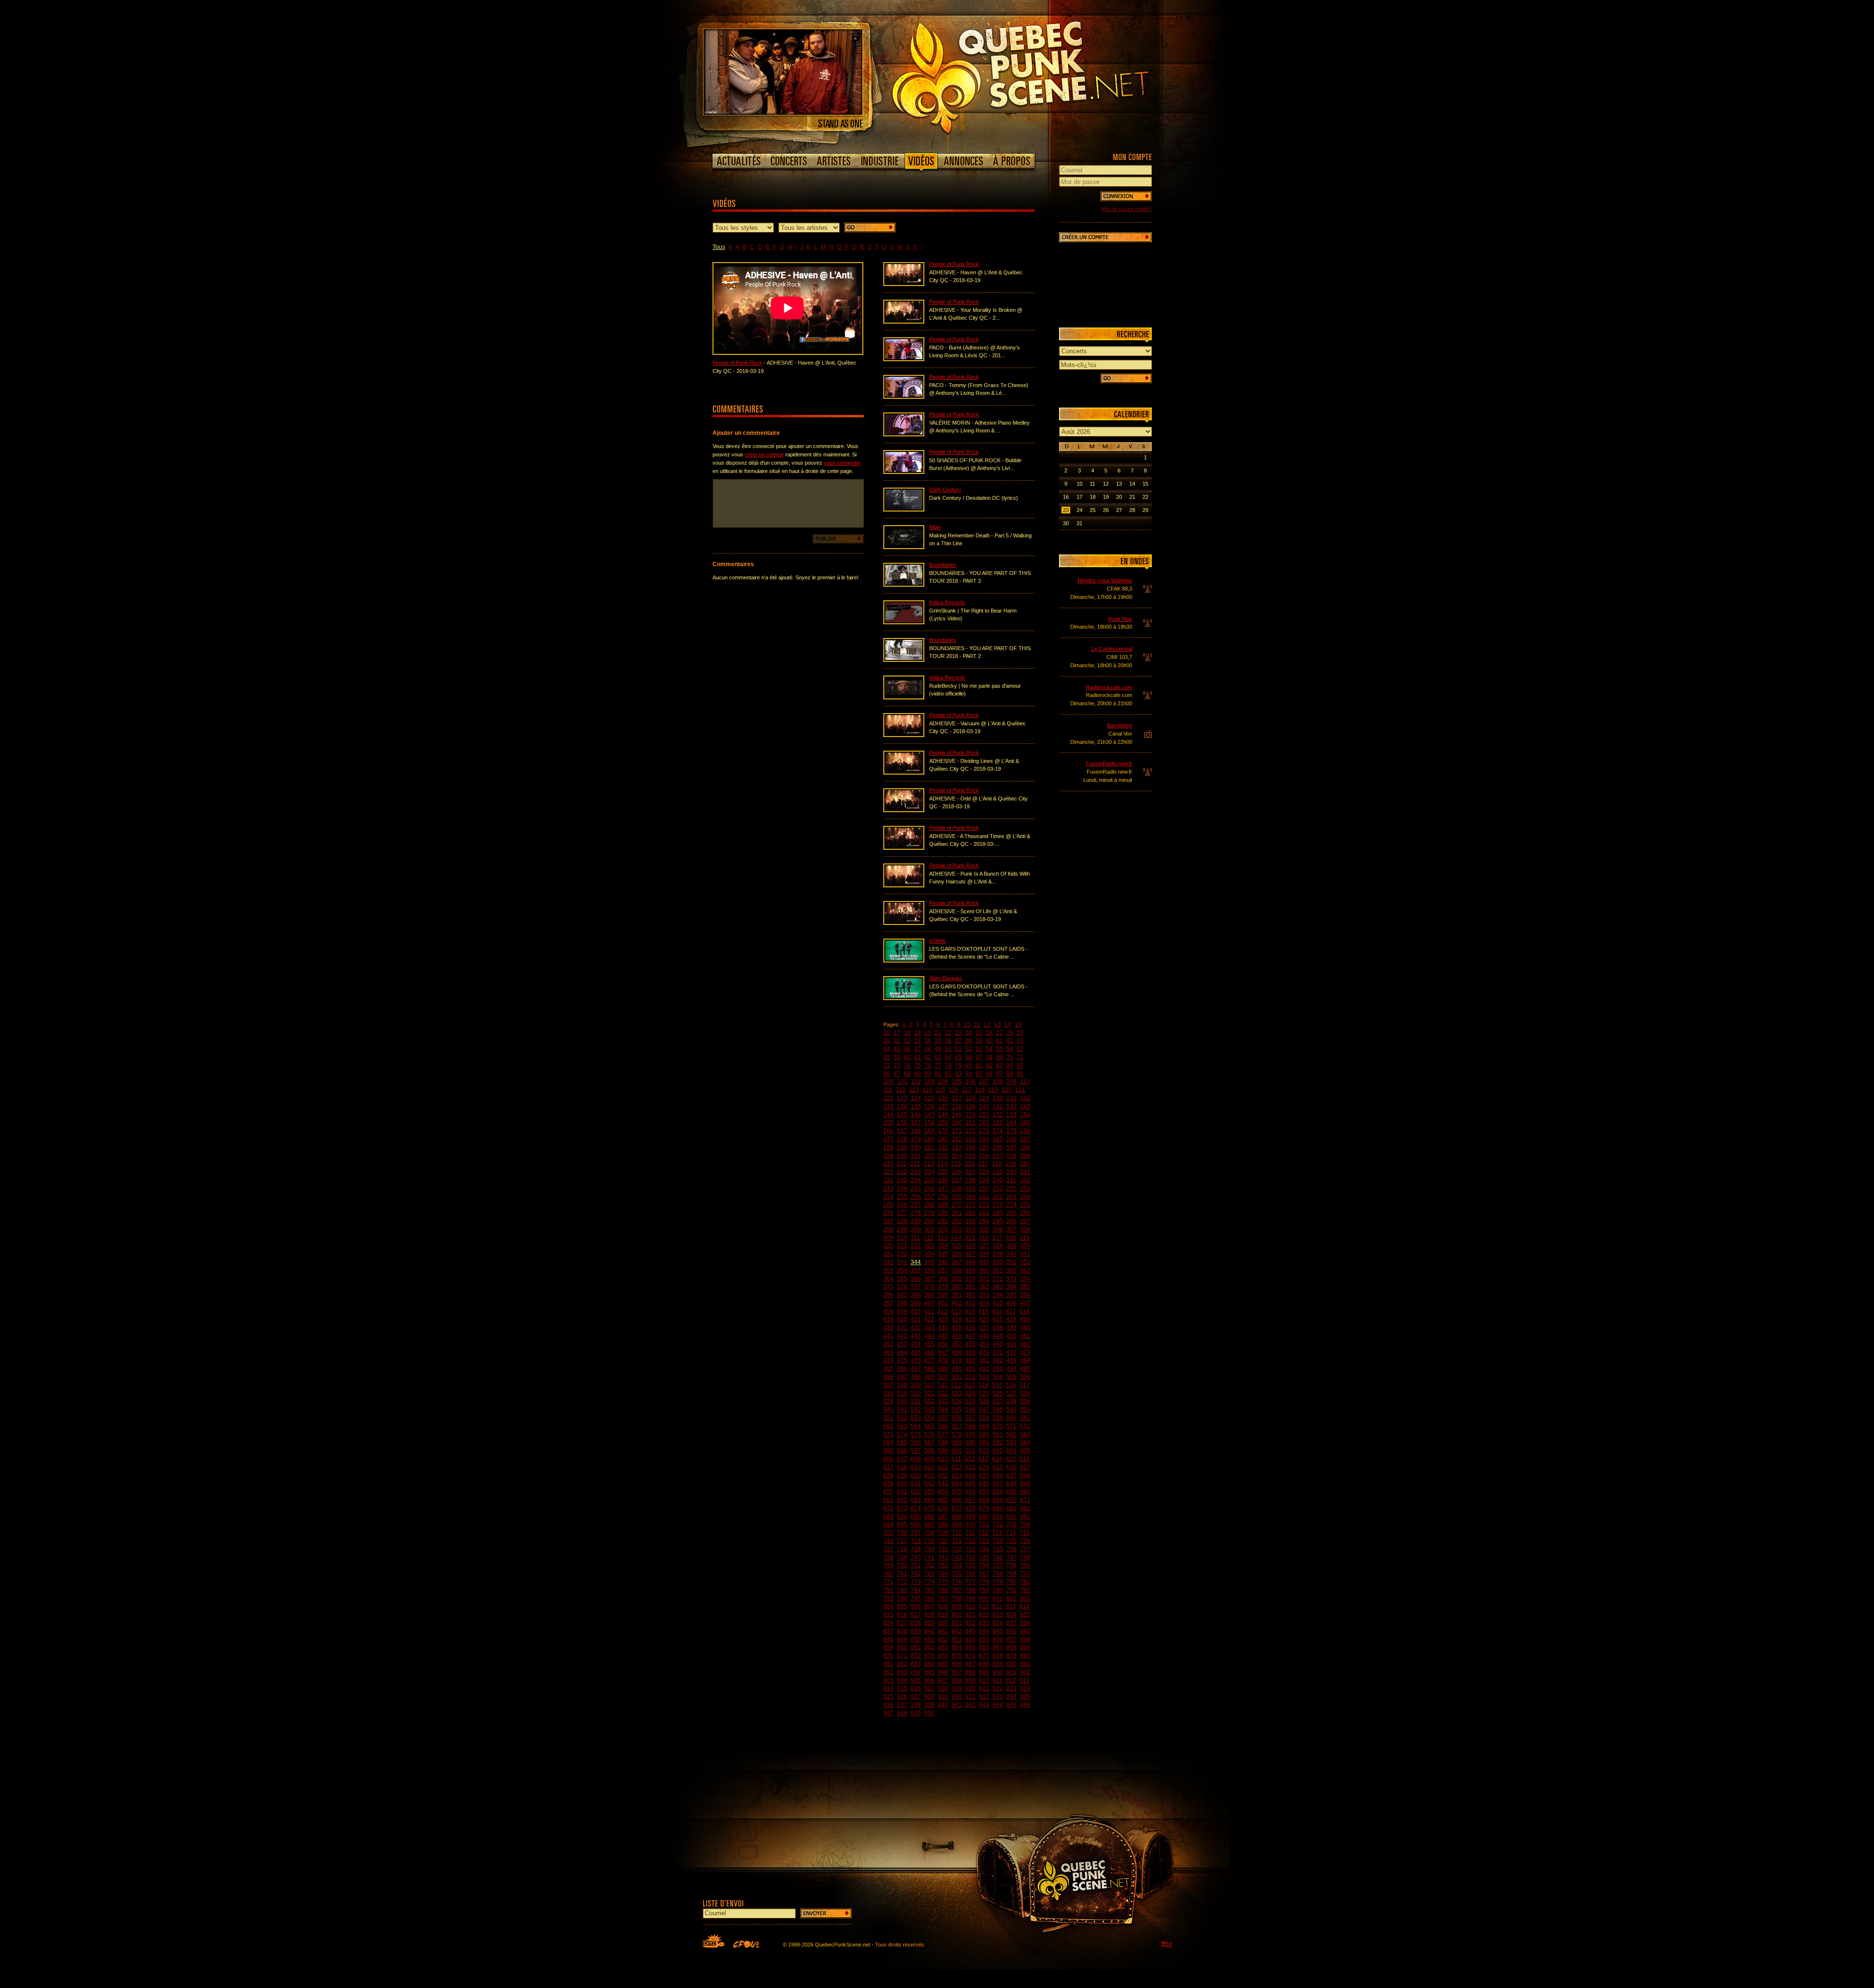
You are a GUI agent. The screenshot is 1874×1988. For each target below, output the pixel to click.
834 (998, 1623)
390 (943, 1295)
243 (888, 1189)
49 (938, 1049)
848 (888, 1640)
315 (970, 1238)
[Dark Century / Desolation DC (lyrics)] (904, 510)
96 (989, 1074)
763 (929, 1574)
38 (969, 1041)
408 (888, 1312)
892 (888, 1672)
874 (943, 1656)
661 (888, 1500)
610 (943, 1459)
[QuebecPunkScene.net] (1040, 76)
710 (957, 1533)
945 (1011, 1705)
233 (902, 1180)
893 (902, 1672)
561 (1025, 1418)
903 (888, 1681)
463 (888, 1353)
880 (1025, 1656)
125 (929, 1098)
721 (957, 1541)
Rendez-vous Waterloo (1105, 580)
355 (916, 1271)
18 (907, 1033)
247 (943, 1189)
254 (888, 1197)
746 (998, 1558)
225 (943, 1172)
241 (1011, 1180)
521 (929, 1394)
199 (888, 1156)
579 (970, 1435)
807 (929, 1606)
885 (943, 1664)
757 (998, 1565)
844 (984, 1631)
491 (970, 1369)
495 (1025, 1369)
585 (902, 1442)
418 (1025, 1312)
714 (1011, 1533)
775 (943, 1582)
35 (938, 1041)
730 (929, 1549)
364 (888, 1279)
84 (1010, 1066)
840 (929, 1631)
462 (1025, 1344)
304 (970, 1230)
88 (907, 1074)
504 (998, 1377)
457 (957, 1344)
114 (927, 1090)
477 (929, 1360)
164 (1011, 1123)
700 (970, 1524)
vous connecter (842, 463)
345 (929, 1262)
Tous (719, 247)
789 (984, 1590)
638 (1025, 1476)
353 (888, 1271)
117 (967, 1090)
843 (970, 1631)
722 (970, 1541)
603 (998, 1451)
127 (957, 1098)
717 (902, 1541)
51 (958, 1049)
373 (1011, 1279)
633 (957, 1476)
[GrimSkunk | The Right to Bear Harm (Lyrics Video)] (904, 622)
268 (929, 1205)
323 (929, 1246)
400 (929, 1303)
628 (888, 1476)
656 (970, 1492)
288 (902, 1221)
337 (970, 1254)
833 (984, 1623)
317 (997, 1238)
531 (916, 1401)
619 (916, 1467)
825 (1025, 1615)
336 (957, 1254)
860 (902, 1647)
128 (970, 1098)
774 (929, 1582)
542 (916, 1410)
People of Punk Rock (737, 363)
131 (1011, 1098)
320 (888, 1246)
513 (970, 1385)
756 (984, 1565)
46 (907, 1049)
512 (956, 1385)
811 (984, 1606)
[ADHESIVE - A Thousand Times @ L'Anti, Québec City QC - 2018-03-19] (904, 848)
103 (929, 1082)
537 (998, 1401)
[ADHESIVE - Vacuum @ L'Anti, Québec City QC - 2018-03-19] (904, 735)
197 (1011, 1148)
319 (1025, 1238)
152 (998, 1115)
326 (970, 1246)
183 (970, 1139)
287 (888, 1221)
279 (929, 1213)
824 (1011, 1615)
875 (957, 1656)
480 (970, 1360)
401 (943, 1303)
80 (969, 1066)
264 (1025, 1197)
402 (957, 1303)
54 (989, 1049)
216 (970, 1164)
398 (902, 1303)
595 (888, 1451)
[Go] (870, 227)
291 (943, 1221)
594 (1025, 1442)
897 (957, 1672)
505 (1011, 1377)
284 (998, 1213)
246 (929, 1189)
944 (998, 1705)
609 (929, 1459)
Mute (935, 527)
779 (998, 1582)
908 (957, 1681)
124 (916, 1098)
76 (928, 1066)
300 (916, 1230)
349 (984, 1262)
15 (1018, 1025)
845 (998, 1631)
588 (943, 1442)
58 (887, 1057)
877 (984, 1656)
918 (943, 1688)
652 (916, 1492)
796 (929, 1599)
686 (929, 1517)
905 (916, 1681)
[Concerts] (789, 161)
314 (956, 1238)
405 (998, 1303)
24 (969, 1033)
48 (928, 1049)
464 (902, 1353)
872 (916, 1656)
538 (1011, 1401)
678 (970, 1508)
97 (999, 1074)
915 (902, 1688)
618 (902, 1467)
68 (989, 1057)
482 (998, 1360)
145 (902, 1115)
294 (984, 1221)
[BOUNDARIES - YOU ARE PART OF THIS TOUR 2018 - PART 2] (904, 660)
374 (1025, 1279)
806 (916, 1606)
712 (984, 1533)
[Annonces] (964, 161)
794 (902, 1599)
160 (957, 1123)
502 (970, 1377)
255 (902, 1197)
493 (998, 1369)
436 (970, 1328)
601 (970, 1451)
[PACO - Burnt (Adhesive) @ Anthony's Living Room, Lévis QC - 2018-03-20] (904, 359)
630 (916, 1476)
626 (1011, 1467)
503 (984, 1377)
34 (928, 1041)
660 (1025, 1492)
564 (916, 1426)
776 (957, 1582)
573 (888, 1435)
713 (997, 1533)
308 (1025, 1230)
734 (984, 1549)
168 (916, 1131)
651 (902, 1492)
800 (984, 1599)
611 (957, 1459)
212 (915, 1164)
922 (998, 1688)
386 (888, 1295)
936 (888, 1705)
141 (998, 1107)
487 (916, 1369)
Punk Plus (1120, 619)
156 (902, 1123)
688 (957, 1517)
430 (888, 1328)
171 (957, 1131)
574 (902, 1435)
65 (958, 1057)
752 (929, 1565)
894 (916, 1672)
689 (970, 1517)
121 (1020, 1090)
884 (929, 1664)
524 (970, 1394)
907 (943, 1681)
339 (998, 1254)
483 (1011, 1360)
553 (916, 1418)
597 (916, 1451)
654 (943, 1492)
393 (984, 1295)
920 (970, 1688)
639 (888, 1483)
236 (943, 1180)
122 (888, 1098)
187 (1025, 1139)
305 (984, 1230)
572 (1025, 1426)
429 (1025, 1319)
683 (888, 1517)
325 (957, 1246)
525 (984, 1394)
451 (1025, 1336)
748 (1025, 1558)
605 (1025, 1451)
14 (1008, 1025)
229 (998, 1172)
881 (888, 1664)
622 (957, 1467)
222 (902, 1172)
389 (929, 1295)
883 (916, 1664)
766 (970, 1574)
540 (888, 1410)
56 (1010, 1049)
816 (902, 1615)
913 (1025, 1681)
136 (929, 1107)
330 (1025, 1246)
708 (929, 1533)
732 (957, 1549)
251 (998, 1189)
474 (888, 1360)
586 (916, 1442)
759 (1025, 1565)
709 (943, 1533)
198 (1025, 1148)
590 (970, 1442)
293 (970, 1221)
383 (998, 1287)
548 (998, 1410)
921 (984, 1688)
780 (1011, 1582)
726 (1025, 1541)
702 (998, 1524)
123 (902, 1098)
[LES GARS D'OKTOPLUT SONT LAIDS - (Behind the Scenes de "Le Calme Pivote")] (904, 961)
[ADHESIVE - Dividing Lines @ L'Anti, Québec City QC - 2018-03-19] (904, 773)
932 (984, 1697)
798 (957, 1599)
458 (970, 1344)
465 (916, 1353)
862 (929, 1647)
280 (943, 1213)
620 (929, 1467)
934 (1011, 1697)
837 (888, 1631)
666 (957, 1500)
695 (902, 1524)
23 (958, 1033)
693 (1025, 1517)
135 (916, 1107)
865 (970, 1647)
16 (887, 1033)
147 (929, 1115)
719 (929, 1541)
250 (984, 1189)
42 (1010, 1041)
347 (957, 1262)
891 (1025, 1664)
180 (929, 1139)
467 (943, 1353)
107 (984, 1082)
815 (888, 1615)
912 (1011, 1681)
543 (929, 1410)
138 (957, 1107)
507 (888, 1385)
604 (1011, 1451)
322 (916, 1246)
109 (1011, 1082)
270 (957, 1205)
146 (916, 1115)
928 (929, 1697)
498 (916, 1377)
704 (1025, 1524)
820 (957, 1615)
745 (984, 1558)
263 (1011, 1197)
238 (970, 1180)
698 (943, 1524)
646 (984, 1483)
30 (887, 1041)
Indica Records (947, 602)
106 (970, 1082)
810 (970, 1606)
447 (970, 1336)
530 (902, 1401)
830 (943, 1623)
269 (943, 1205)
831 (957, 1623)
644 (957, 1483)
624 (984, 1467)
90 (928, 1074)
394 (998, 1295)
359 (970, 1271)
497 (902, 1377)
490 (957, 1369)
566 (943, 1426)
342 (888, 1262)
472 (1011, 1353)
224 (929, 1172)
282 (970, 1213)
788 (970, 1590)
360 (984, 1271)
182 (957, 1139)
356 (929, 1271)
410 (916, 1312)
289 (916, 1221)
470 (984, 1353)
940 (943, 1705)
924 (1025, 1688)
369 (957, 1279)
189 (902, 1148)
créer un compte (764, 454)
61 (917, 1057)
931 (970, 1697)
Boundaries (943, 565)
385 (1025, 1287)
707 (916, 1533)
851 (929, 1640)
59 (897, 1057)
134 (902, 1107)
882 (902, 1664)
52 (969, 1049)
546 (970, 1410)
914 (888, 1688)
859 (888, 1647)
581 (998, 1435)
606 (888, 1459)
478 (943, 1360)
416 (997, 1312)
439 (1011, 1328)
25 (979, 1033)
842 (957, 1631)
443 (916, 1336)
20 (928, 1033)
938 (916, 1705)
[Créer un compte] (1105, 237)
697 (929, 1524)
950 (929, 1713)
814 (1025, 1606)
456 (943, 1344)
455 (929, 1344)
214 (943, 1164)
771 (888, 1582)
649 (1025, 1483)
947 (888, 1713)
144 (888, 1115)
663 (916, 1500)
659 (1011, 1492)
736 (1011, 1549)
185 (998, 1139)
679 (984, 1508)
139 (970, 1107)
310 (902, 1238)
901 (1011, 1672)
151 (984, 1115)
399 (916, 1303)
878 (998, 1656)
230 (1011, 1172)
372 (998, 1279)
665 (943, 1500)
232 (888, 1180)
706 (902, 1533)
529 (888, 1401)
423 (943, 1319)
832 (970, 1623)
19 (917, 1033)
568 (970, 1426)
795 (916, 1599)
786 (943, 1590)
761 (902, 1574)
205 (970, 1156)
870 (888, 1656)
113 (914, 1090)
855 (984, 1640)
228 (984, 1172)
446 (957, 1336)
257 (929, 1197)
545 (957, 1410)
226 (957, 1172)
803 (1025, 1599)
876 (970, 1656)
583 (1025, 1435)
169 (929, 1131)
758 (1011, 1565)
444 (929, 1336)
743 (957, 1558)
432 (916, 1328)
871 (902, 1656)
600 (957, 1451)
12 (987, 1025)
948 (902, 1713)
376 (902, 1287)
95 (979, 1074)
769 (1011, 1574)
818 (929, 1615)
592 (998, 1442)
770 (1025, 1574)
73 (897, 1066)
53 (979, 1049)
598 (929, 1451)
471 (998, 1353)
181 (943, 1139)
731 (943, 1549)
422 (929, 1319)
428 (1011, 1319)
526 (998, 1394)
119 (993, 1090)
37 (958, 1041)
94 (969, 1074)
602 (984, 1451)
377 (916, 1287)
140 (984, 1107)
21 (938, 1033)
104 (943, 1082)
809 (957, 1606)
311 (916, 1238)
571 (1011, 1426)
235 (929, 1180)
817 (916, 1615)
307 (1011, 1230)
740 (916, 1558)
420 (902, 1319)
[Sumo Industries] (1166, 1945)
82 (989, 1066)
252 (1011, 1189)
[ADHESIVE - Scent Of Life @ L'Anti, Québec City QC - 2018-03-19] (904, 923)
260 (970, 1197)
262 (998, 1197)
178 (902, 1139)
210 (888, 1164)
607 (902, 1459)
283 (984, 1213)
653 (929, 1492)
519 (902, 1394)
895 (929, 1672)
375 (888, 1287)
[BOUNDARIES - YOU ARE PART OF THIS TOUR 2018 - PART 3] (904, 585)
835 (1011, 1623)
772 (902, 1582)
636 (998, 1476)
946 (1025, 1705)
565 (929, 1426)
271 (970, 1205)
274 (1011, 1205)
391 (957, 1295)
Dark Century (945, 490)
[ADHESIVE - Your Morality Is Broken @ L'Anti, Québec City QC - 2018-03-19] (904, 322)
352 (1025, 1262)
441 (888, 1336)
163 (998, 1123)
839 (916, 1631)
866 (984, 1647)
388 (916, 1295)
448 (984, 1336)
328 (998, 1246)
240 (998, 1180)
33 (917, 1041)
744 (970, 1558)
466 (929, 1353)
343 (902, 1262)
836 (1025, 1623)
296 (1011, 1221)
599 (943, 1451)
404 (984, 1303)
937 (902, 1705)
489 (943, 1369)
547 (984, 1410)
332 (902, 1254)
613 (984, 1459)
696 (916, 1524)
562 (888, 1426)
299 (902, 1230)
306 (998, 1230)
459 (984, 1344)
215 (956, 1164)
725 (1011, 1541)
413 (956, 1312)
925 (888, 1697)
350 (998, 1262)
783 (902, 1590)
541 (902, 1410)
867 (998, 1647)
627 (1025, 1467)
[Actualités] (739, 161)
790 (998, 1590)
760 (888, 1574)
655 (957, 1492)
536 (984, 1401)
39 (979, 1041)
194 (970, 1148)
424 (957, 1319)
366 (916, 1279)
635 (984, 1476)
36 (948, 1041)
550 (1025, 1410)
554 (929, 1418)
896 (943, 1672)
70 (1010, 1057)
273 (998, 1205)
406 (1011, 1303)
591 (984, 1442)
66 (969, 1057)
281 (957, 1213)
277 (902, 1213)
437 (984, 1328)
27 (999, 1033)
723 (984, 1541)
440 (1025, 1328)
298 (888, 1230)
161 (970, 1123)
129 (984, 1098)
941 (957, 1705)
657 (984, 1492)
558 (984, 1418)
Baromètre (1120, 725)
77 (938, 1066)
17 (897, 1033)
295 (998, 1221)
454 (916, 1344)
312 (929, 1238)
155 (888, 1123)
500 (943, 1377)
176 (1025, 1131)
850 (916, 1640)
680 (998, 1508)
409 (902, 1312)
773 (916, 1582)
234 (916, 1180)
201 (916, 1156)
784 (916, 1590)
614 (997, 1459)
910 (984, 1681)
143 (1025, 1107)
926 (902, 1697)
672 (888, 1508)
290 (929, 1221)
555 (943, 1418)
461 (1011, 1344)
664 (929, 1500)
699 (957, 1524)
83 (999, 1066)
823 (998, 1615)
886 (957, 1664)
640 (902, 1483)
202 (929, 1156)
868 (1011, 1647)
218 (997, 1164)
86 (887, 1074)
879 (1011, 1656)
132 (1025, 1098)
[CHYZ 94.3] (713, 1941)
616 (1025, 1459)
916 (916, 1688)
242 (1025, 1180)
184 (984, 1139)
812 (997, 1606)
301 (929, 1230)
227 (970, 1172)
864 (957, 1647)
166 (888, 1131)
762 (916, 1574)
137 (943, 1107)
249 (970, 1189)
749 (888, 1565)
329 (1011, 1246)
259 (957, 1197)
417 (1011, 1312)
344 (916, 1262)
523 (957, 1394)
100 (888, 1082)
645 (970, 1483)
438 (998, 1328)
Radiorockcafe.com (1109, 687)
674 (916, 1508)
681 (1011, 1508)
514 (984, 1385)
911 (998, 1681)
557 (970, 1418)
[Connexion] (1126, 196)
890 (1011, 1664)
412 (943, 1312)
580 (984, 1435)
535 (970, 1401)
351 (1011, 1262)
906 (929, 1681)
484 (1025, 1360)
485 (888, 1369)
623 (970, 1467)
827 (902, 1623)
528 (1025, 1394)
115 (940, 1090)
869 (1025, 1647)
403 (970, 1303)
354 (902, 1271)
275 (1025, 1205)
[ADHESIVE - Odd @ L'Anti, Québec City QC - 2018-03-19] (904, 810)
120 (1007, 1090)
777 (970, 1582)
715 (1025, 1533)
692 (1011, 1517)
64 (948, 1057)
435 (957, 1328)
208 (1011, 1156)
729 (916, 1549)
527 (1011, 1394)
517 (1025, 1385)
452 (888, 1344)
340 (1011, 1254)
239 (984, 1180)
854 (970, 1640)
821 (970, 1615)
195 (984, 1148)
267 (916, 1205)
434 (943, 1328)
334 (929, 1254)
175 (1011, 1131)
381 (970, 1287)
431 (902, 1328)
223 (916, 1172)
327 (984, 1246)
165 (1025, 1123)
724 (998, 1541)
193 (957, 1148)
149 (957, 1115)
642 (929, 1483)
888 (984, 1664)
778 (984, 1582)
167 (902, 1131)
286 (1025, 1213)
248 (957, 1189)
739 (902, 1558)
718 (916, 1541)
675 (929, 1508)
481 (984, 1360)
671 (1025, 1500)
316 (984, 1238)
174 (998, 1131)
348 (970, 1262)
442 (902, 1336)
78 (948, 1066)
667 (970, 1500)
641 (916, 1483)
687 (943, 1517)
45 (897, 1049)
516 (1011, 1385)
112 (901, 1090)
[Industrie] (880, 161)
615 (1011, 1459)
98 (1010, 1074)
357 (943, 1271)
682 (1025, 1508)
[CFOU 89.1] (746, 1944)
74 (907, 1066)
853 (957, 1640)
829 (929, 1623)
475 (902, 1360)
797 (943, 1599)
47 (917, 1049)
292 (957, 1221)
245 (916, 1189)
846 (1011, 1631)
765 (957, 1574)
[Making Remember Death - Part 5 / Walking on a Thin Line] (904, 547)
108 (998, 1082)
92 (948, 1074)
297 (1025, 1221)
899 (984, 1672)
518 (888, 1394)
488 (929, 1369)
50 (948, 1049)
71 (1020, 1057)
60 (907, 1057)
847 (1025, 1631)
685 (916, 1517)
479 (957, 1360)
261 (984, 1197)
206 (984, 1156)
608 (916, 1459)
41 (999, 1041)
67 (979, 1057)
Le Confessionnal (1112, 649)
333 (916, 1254)
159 (943, 1123)
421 (916, 1319)
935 (1025, 1697)
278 (916, 1213)
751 (916, 1565)
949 (916, 1713)
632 (943, 1476)
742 (943, 1558)
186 (1011, 1139)
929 (943, 1697)
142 (1011, 1107)
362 (1011, 1271)
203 (943, 1156)
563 (902, 1426)
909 (970, 1681)
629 (902, 1476)
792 (1025, 1590)
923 (1011, 1688)
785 (929, 1590)
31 (897, 1041)
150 (970, 1115)
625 (998, 1467)
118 (980, 1090)
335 (943, 1254)
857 (1011, 1640)
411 (929, 1312)
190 (916, 1148)
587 (929, 1442)
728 (902, 1549)
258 (943, 1197)
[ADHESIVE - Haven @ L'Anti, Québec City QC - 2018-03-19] (904, 284)
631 (929, 1476)
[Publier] (838, 539)
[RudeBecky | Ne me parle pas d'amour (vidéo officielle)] (904, 697)
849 (902, 1640)
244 (902, 1189)
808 (943, 1606)
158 (929, 1123)
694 (888, 1524)
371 (984, 1279)
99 (1020, 1074)
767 (984, 1574)
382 (984, 1287)
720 (943, 1541)
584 (888, 1442)
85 (1020, 1066)
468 (957, 1353)
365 (902, 1279)
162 (984, 1123)
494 (1011, 1369)
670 (1011, 1500)
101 (902, 1082)
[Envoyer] (826, 1913)
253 (1025, 1189)
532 (929, 1401)
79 (958, 1066)
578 (957, 1435)
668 (984, 1500)
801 (998, 1599)
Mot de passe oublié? (1127, 209)
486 (902, 1369)
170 (943, 1131)
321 (902, 1246)
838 (902, 1631)
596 (902, 1451)
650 (888, 1492)
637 (1011, 1476)
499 (929, 1377)
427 (998, 1319)
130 (998, 1098)
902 (1025, 1672)
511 (943, 1385)
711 (970, 1533)
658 (998, 1492)
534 (957, 1401)
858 (1025, 1640)
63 (938, 1057)
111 (888, 1090)
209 (1025, 1156)
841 (943, 1631)
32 (907, 1041)
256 (916, 1197)
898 (970, 1672)
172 (970, 1131)
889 (998, 1664)
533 (943, 1401)
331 (888, 1254)
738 (888, 1558)
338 (984, 1254)
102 (916, 1082)
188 (888, 1148)
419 (888, 1319)
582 (1011, 1435)
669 (998, 1500)
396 (1025, 1295)
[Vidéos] (921, 163)
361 (998, 1271)
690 (984, 1517)
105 (957, 1082)
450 (1011, 1336)
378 (929, 1287)
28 (1010, 1033)
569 (984, 1426)
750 (902, 1565)
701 (984, 1524)
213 (929, 1164)
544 (943, 1410)
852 (943, 1640)
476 (916, 1360)
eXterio (937, 941)
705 (888, 1533)
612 (970, 1459)
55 (999, 1049)
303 (957, 1230)
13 (998, 1025)
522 (943, 1394)
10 (967, 1025)
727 (888, 1549)
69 (999, 1057)
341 (1025, 1254)
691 (998, 1517)
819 (943, 1615)
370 (970, 1279)
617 (888, 1467)
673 (902, 1508)
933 (998, 1697)
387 (902, 1295)
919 (957, 1688)
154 (1025, 1115)
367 (929, 1279)
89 (917, 1074)
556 (957, 1418)
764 (943, 1574)
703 (1011, 1524)
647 (998, 1483)
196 (998, 1148)
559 (998, 1418)
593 (1011, 1442)
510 (929, 1385)
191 (929, 1148)
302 (943, 1230)
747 (1011, 1558)
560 (1011, 1418)
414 (970, 1312)
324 (943, 1246)
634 (970, 1476)
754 (957, 1565)
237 (957, 1180)
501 (957, 1377)
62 (928, 1057)
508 (902, 1385)
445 (943, 1336)
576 (929, 1435)
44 (887, 1049)
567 (957, 1426)
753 (943, 1565)
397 (888, 1303)
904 (902, 1681)
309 (888, 1238)
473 (1025, 1353)
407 (1025, 1303)
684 (902, 1517)
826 (888, 1623)
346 (943, 1262)
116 (954, 1090)
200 (902, 1156)
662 (902, 1500)
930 (957, 1697)
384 (1011, 1287)
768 (998, 1574)
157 (916, 1123)
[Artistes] (834, 161)
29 (1020, 1033)
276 (888, 1213)
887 (970, 1664)
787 (957, 1590)
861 (916, 1647)
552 (902, 1418)
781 (1025, 1582)
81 (979, 1066)
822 (984, 1615)
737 (1025, 1549)
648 (1011, 1483)
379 (943, 1287)
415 (984, 1312)
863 (943, 1647)
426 (984, 1319)
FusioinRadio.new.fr (1109, 763)
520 (916, 1394)
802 (1011, 1599)
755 (970, 1565)
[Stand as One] (783, 113)
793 (888, 1599)
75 (917, 1066)
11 (977, 1025)
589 (957, 1442)
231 (1025, 1172)
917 (929, 1688)
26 (989, 1033)
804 (888, 1606)
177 (888, 1139)
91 (938, 1074)
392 (970, 1295)
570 (998, 1426)
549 (1011, 1410)
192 (943, 1148)
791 (1011, 1590)
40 (989, 1041)
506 (1025, 1377)
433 (929, 1328)
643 (943, 1483)
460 (998, 1344)
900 (998, 1672)
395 (1011, 1295)
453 (902, 1344)
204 (957, 1156)
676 (943, 1508)
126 (943, 1098)
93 (958, 1074)
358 (957, 1271)
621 (943, 1467)
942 (970, 1705)
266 (902, 1205)
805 (902, 1606)
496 (888, 1377)
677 (957, 1508)
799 (970, 1599)
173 (984, 1131)
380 (957, 1287)
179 (916, 1139)
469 (970, 1353)
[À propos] (1011, 161)
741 (929, 1558)
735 (998, 1549)
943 (984, 1705)
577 (943, 1435)
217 (984, 1164)
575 (916, 1435)
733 (970, 1549)
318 (1011, 1238)
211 (902, 1164)
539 (1025, 1401)
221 (888, 1172)
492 (984, 1369)
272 (984, 1205)
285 (1011, 1213)
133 (888, 1107)
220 (1025, 1164)
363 (1025, 1271)
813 (1011, 1606)
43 (1020, 1041)
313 (943, 1238)
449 (998, 1336)
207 (998, 1156)
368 (943, 1279)
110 (1025, 1082)
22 (948, 1033)
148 (943, 1115)
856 (998, 1640)
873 (929, 1656)
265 (888, 1205)
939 (929, 1705)
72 (887, 1066)
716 (888, 1541)
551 (888, 1418)
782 (888, 1590)
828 (916, 1623)
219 (1011, 1164)
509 (916, 1385)
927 (916, 1697)
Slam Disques (946, 978)
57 (1020, 1049)
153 (1011, 1115)
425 (970, 1319)
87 (897, 1074)
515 (997, 1385)
